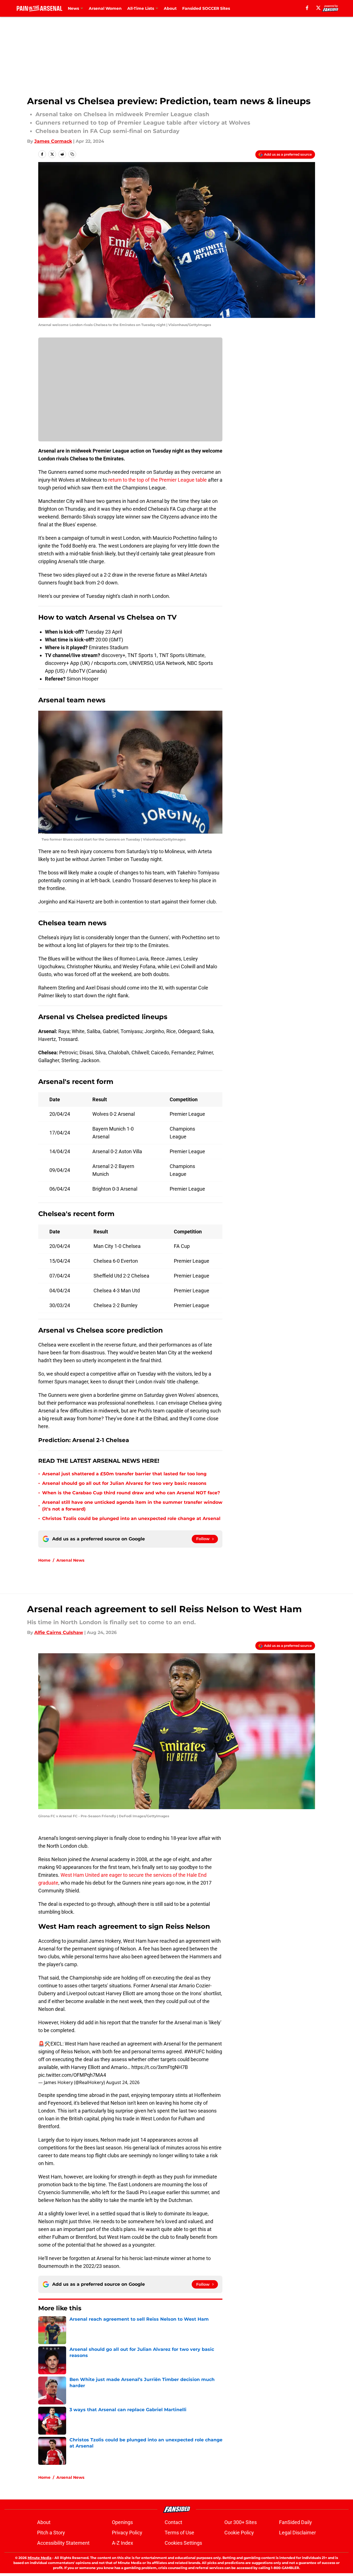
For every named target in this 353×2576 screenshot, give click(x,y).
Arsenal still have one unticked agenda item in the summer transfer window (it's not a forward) (132, 1506)
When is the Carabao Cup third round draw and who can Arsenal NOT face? (131, 1493)
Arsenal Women (105, 8)
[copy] (72, 154)
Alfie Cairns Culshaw (59, 1632)
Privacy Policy (127, 2533)
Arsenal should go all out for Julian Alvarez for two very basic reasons (124, 1483)
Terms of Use (179, 2533)
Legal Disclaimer (297, 2533)
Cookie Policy (239, 2533)
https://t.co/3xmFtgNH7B (160, 2067)
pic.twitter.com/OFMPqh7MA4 (72, 2075)
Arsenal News (70, 1560)
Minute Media (39, 2558)
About (170, 8)
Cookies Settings (183, 2543)
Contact (173, 2522)
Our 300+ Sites (241, 2522)
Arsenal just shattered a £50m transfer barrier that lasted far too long (124, 1474)
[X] (318, 8)
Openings (122, 2522)
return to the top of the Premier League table (158, 480)
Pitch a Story (51, 2533)
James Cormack (53, 141)
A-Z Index (123, 2543)
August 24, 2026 (123, 2082)
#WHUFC (194, 2051)
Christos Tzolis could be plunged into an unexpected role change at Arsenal (131, 1518)
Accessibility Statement (63, 2543)
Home (44, 1560)
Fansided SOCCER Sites (206, 8)
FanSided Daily (296, 2522)
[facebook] (307, 8)
